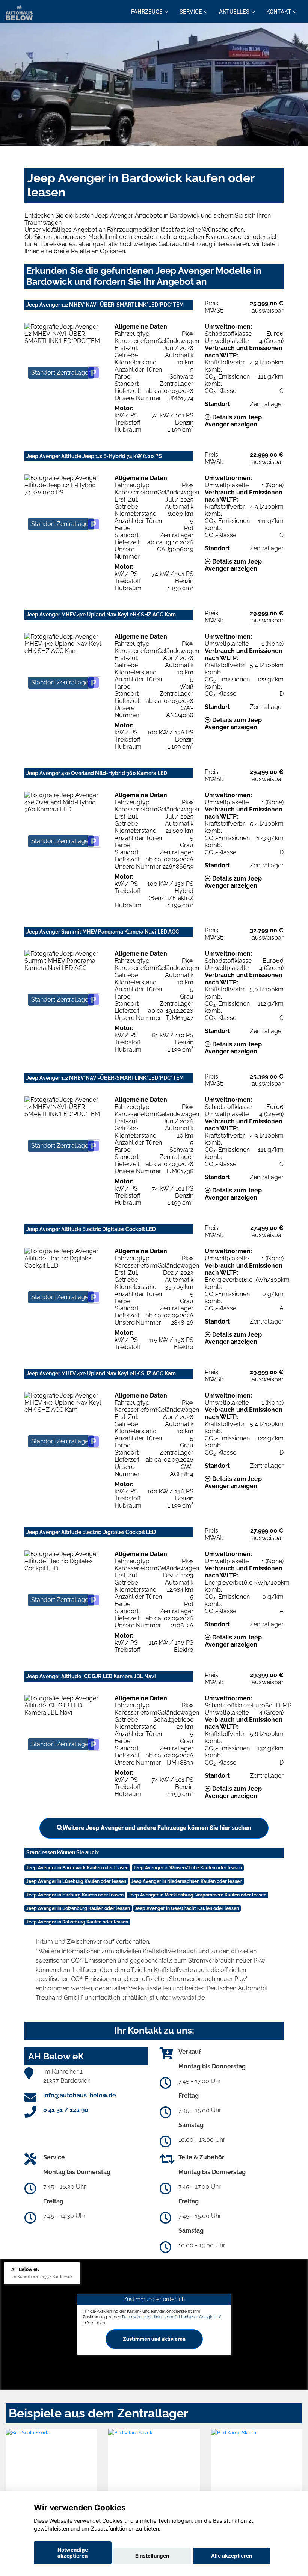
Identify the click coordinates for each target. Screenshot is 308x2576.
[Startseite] (19, 12)
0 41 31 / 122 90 (66, 2110)
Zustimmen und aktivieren (154, 2339)
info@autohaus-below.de (80, 2095)
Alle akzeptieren (232, 2556)
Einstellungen (152, 2556)
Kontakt (279, 12)
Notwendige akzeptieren (73, 2553)
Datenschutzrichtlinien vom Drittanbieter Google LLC (172, 2317)
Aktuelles (234, 12)
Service (191, 12)
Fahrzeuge (147, 12)
